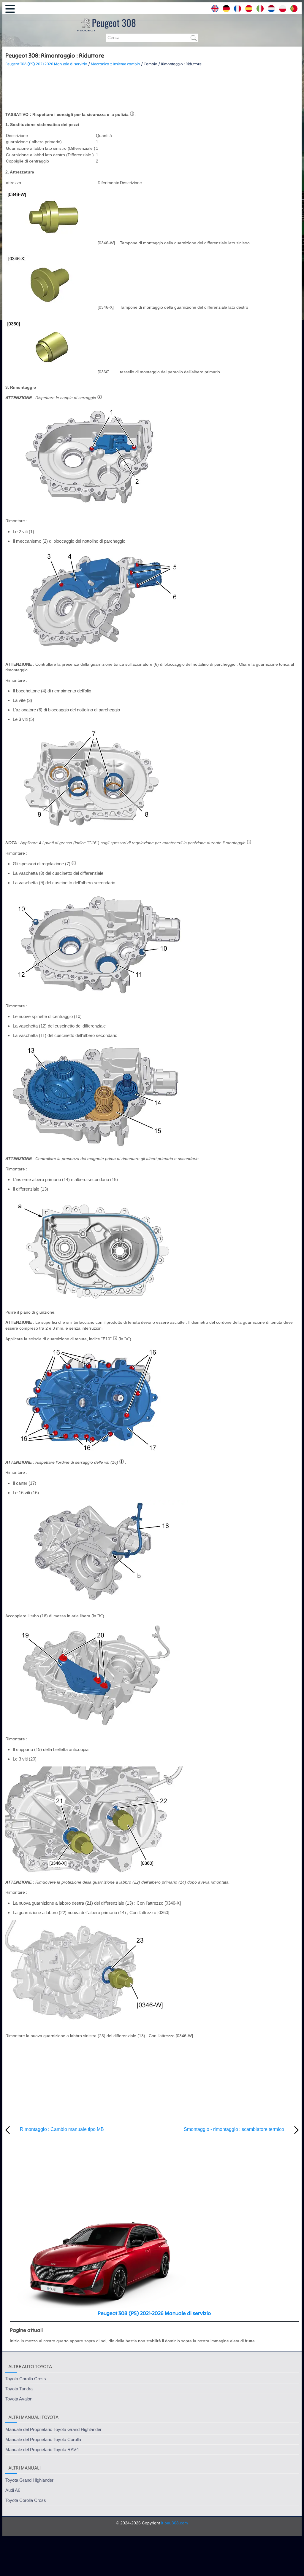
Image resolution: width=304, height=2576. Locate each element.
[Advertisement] (152, 89)
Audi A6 (13, 2490)
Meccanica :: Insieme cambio (115, 64)
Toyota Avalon (19, 2399)
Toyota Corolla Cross (26, 2379)
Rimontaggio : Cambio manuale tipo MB (62, 2129)
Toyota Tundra (19, 2389)
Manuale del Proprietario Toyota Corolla (43, 2439)
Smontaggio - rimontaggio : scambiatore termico (234, 2129)
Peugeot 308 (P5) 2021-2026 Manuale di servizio (46, 64)
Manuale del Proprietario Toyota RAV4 (42, 2450)
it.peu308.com (175, 2523)
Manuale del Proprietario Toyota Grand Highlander (53, 2429)
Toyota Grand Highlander (29, 2480)
